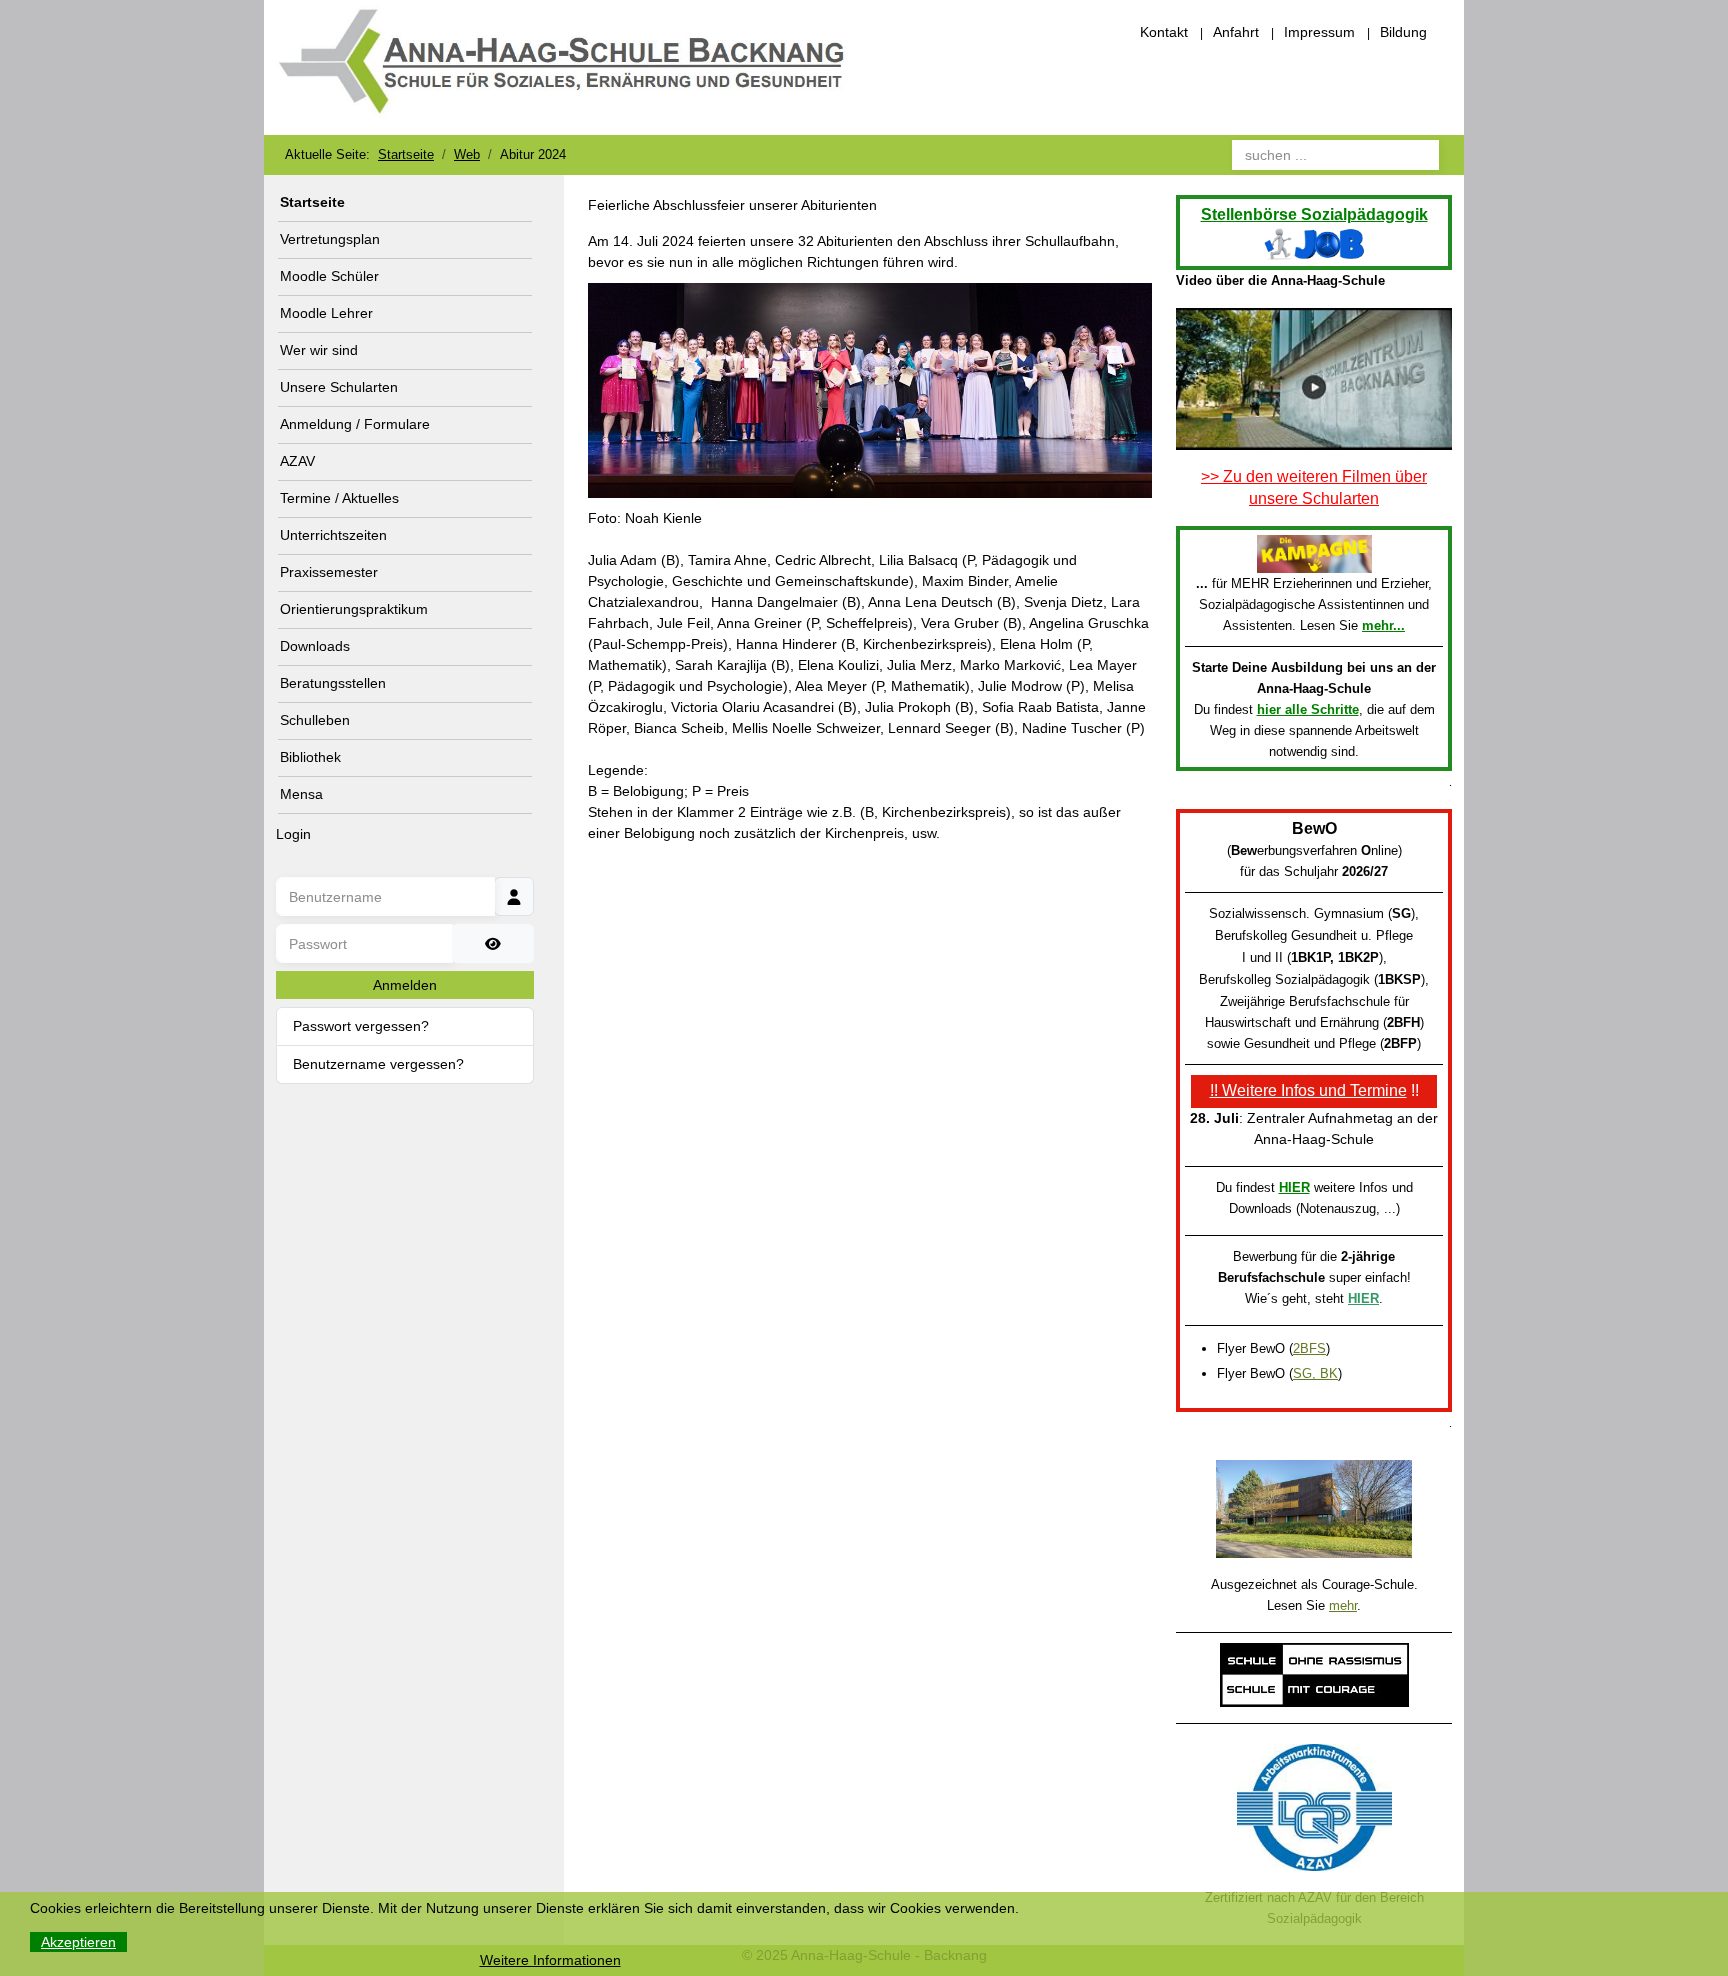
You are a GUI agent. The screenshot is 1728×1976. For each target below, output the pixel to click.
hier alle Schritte (1308, 709)
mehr (1343, 1605)
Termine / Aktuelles (339, 498)
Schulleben (315, 720)
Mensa (301, 794)
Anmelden (405, 985)
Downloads (315, 646)
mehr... (1383, 625)
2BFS (1309, 1348)
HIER (1294, 1187)
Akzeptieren (78, 1942)
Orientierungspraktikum (354, 609)
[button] (522, 351)
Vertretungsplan (330, 239)
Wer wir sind (319, 350)
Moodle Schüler (329, 276)
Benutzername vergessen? (378, 1064)
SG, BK (1315, 1373)
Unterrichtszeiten (333, 535)
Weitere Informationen (550, 1960)
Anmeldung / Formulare (355, 424)
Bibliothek (310, 757)
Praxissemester (329, 572)
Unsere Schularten (339, 387)
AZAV (297, 461)
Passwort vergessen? (361, 1026)
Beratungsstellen (333, 683)
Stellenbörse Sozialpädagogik (1314, 214)
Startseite (312, 202)
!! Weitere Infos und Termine (1308, 1090)
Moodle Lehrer (326, 313)
